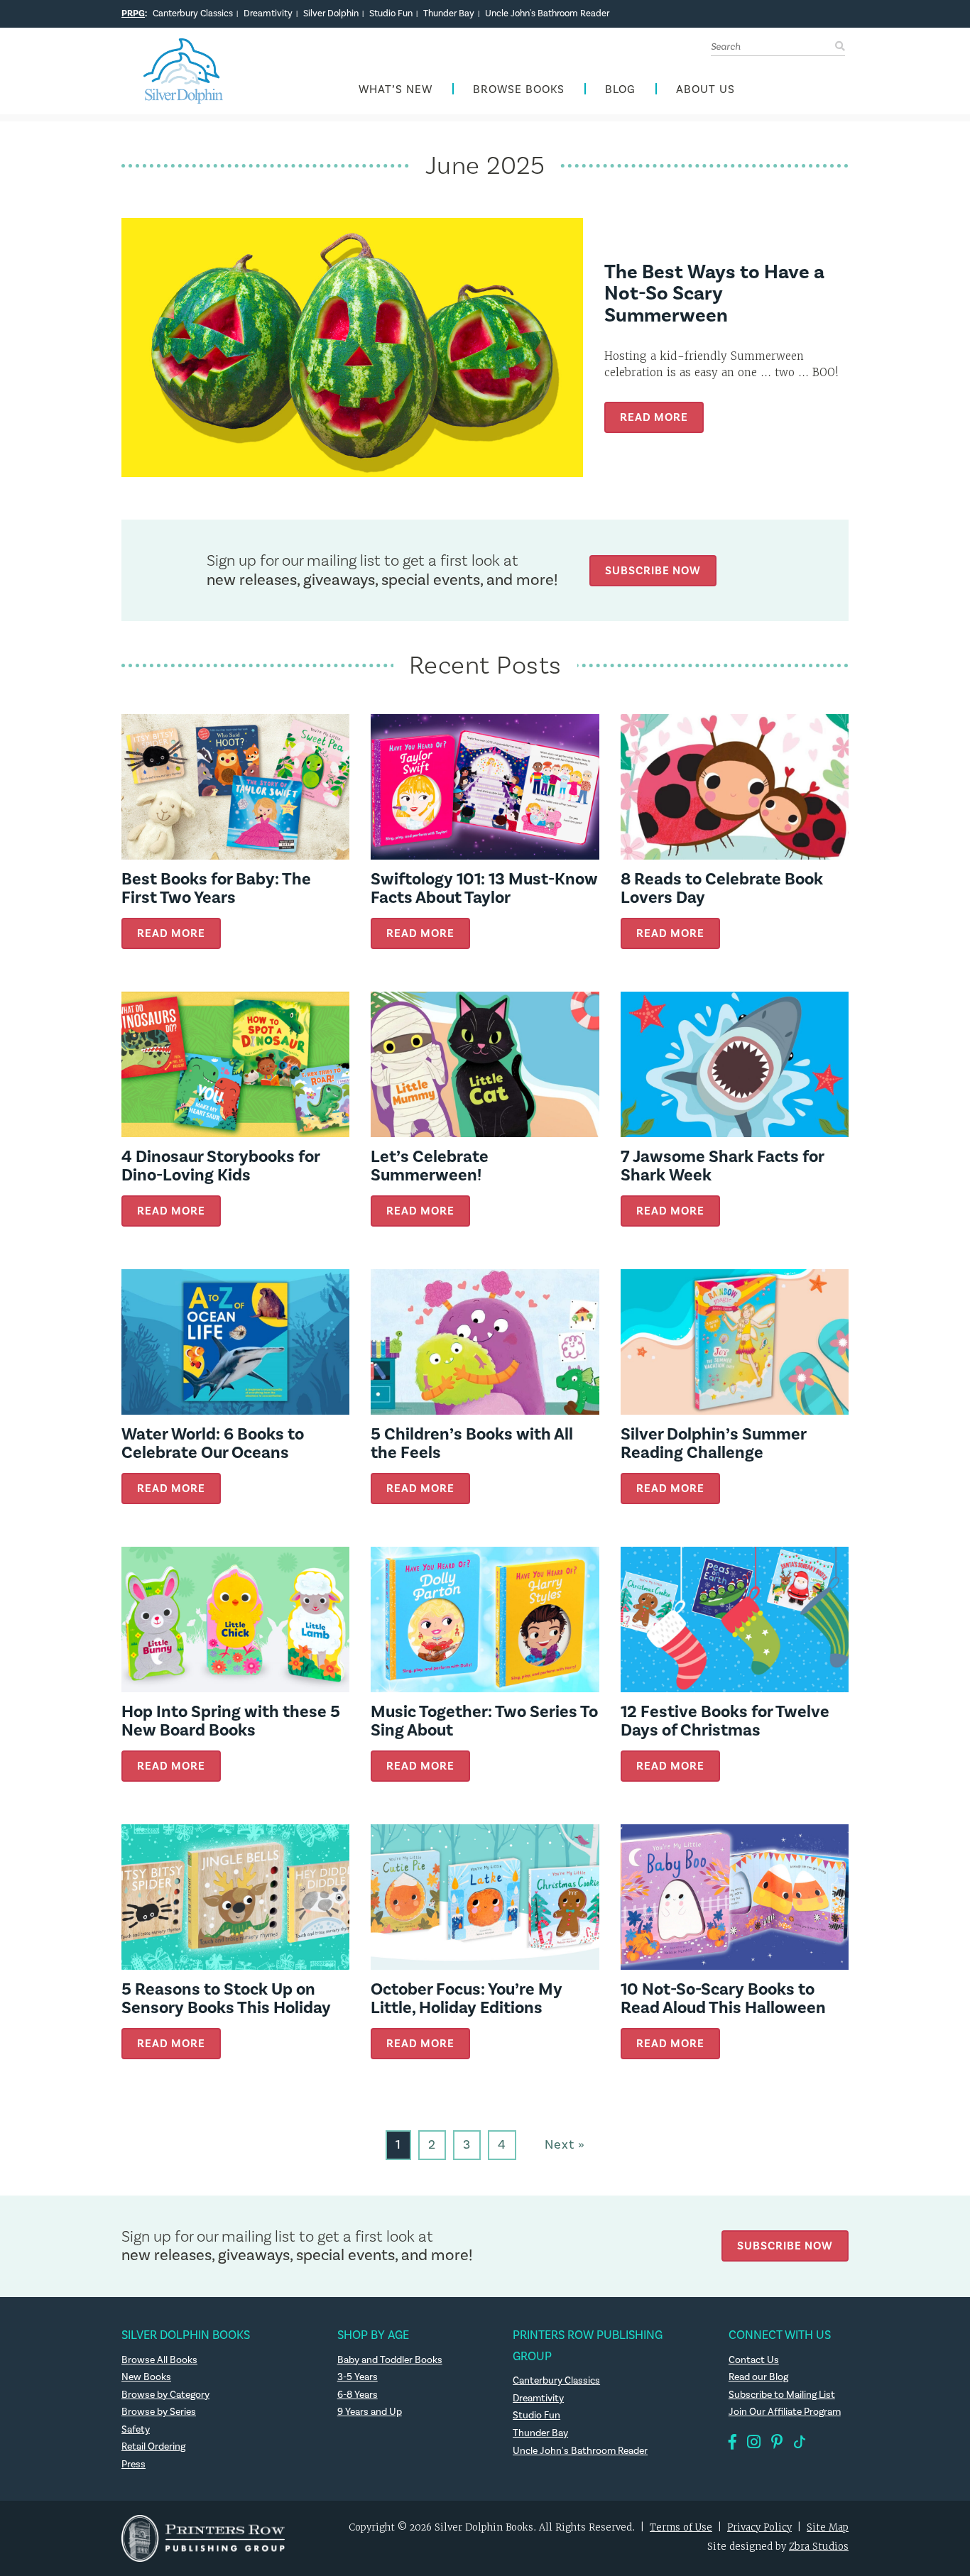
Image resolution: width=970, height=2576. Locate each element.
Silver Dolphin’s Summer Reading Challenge (713, 1443)
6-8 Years (358, 2395)
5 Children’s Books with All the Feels (472, 1443)
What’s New (396, 90)
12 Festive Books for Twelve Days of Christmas (725, 1721)
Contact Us (754, 2360)
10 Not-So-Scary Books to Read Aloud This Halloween (723, 1999)
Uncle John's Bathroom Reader (547, 13)
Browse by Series (159, 2412)
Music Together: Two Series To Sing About (484, 1721)
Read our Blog (758, 2377)
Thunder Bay (449, 13)
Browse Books (519, 90)
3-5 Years (358, 2377)
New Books (146, 2377)
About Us (705, 90)
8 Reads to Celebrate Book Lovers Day (722, 888)
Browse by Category (165, 2395)
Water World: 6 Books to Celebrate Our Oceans (213, 1443)
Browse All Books (159, 2360)
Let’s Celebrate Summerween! (430, 1166)
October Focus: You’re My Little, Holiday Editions (467, 1999)
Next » (565, 2145)
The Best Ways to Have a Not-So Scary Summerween (714, 294)
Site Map (828, 2527)
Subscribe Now (653, 570)
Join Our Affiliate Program (785, 2412)
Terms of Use (681, 2527)
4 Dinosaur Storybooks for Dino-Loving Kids (220, 1166)
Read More (654, 417)
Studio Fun (391, 13)
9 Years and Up (370, 2412)
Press (133, 2465)
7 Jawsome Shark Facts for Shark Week (722, 1166)
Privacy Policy (759, 2527)
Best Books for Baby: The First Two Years (216, 888)
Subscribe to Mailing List (782, 2395)
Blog (620, 90)
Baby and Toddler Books (390, 2360)
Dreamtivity (268, 13)
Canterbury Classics (193, 13)
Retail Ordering (153, 2447)
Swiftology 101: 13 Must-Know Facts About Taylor (484, 888)
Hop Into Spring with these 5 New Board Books (231, 1721)
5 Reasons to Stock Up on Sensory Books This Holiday (226, 1999)
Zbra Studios (819, 2547)
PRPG (133, 13)
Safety (136, 2430)
